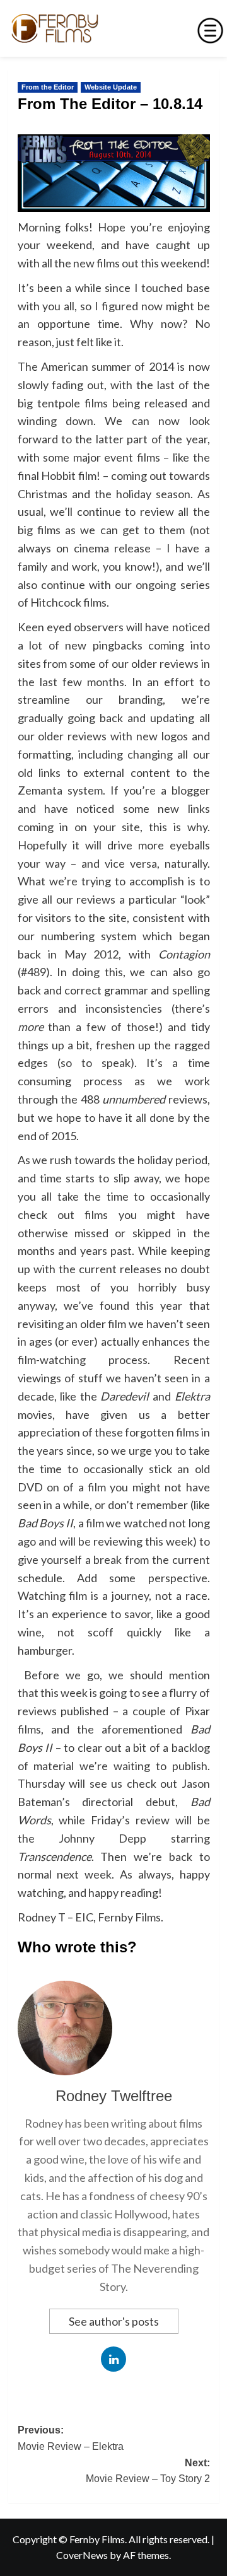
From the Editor (48, 87)
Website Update (111, 87)
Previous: (71, 2438)
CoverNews (82, 2555)
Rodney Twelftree (114, 2096)
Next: (148, 2471)
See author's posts (114, 2321)
